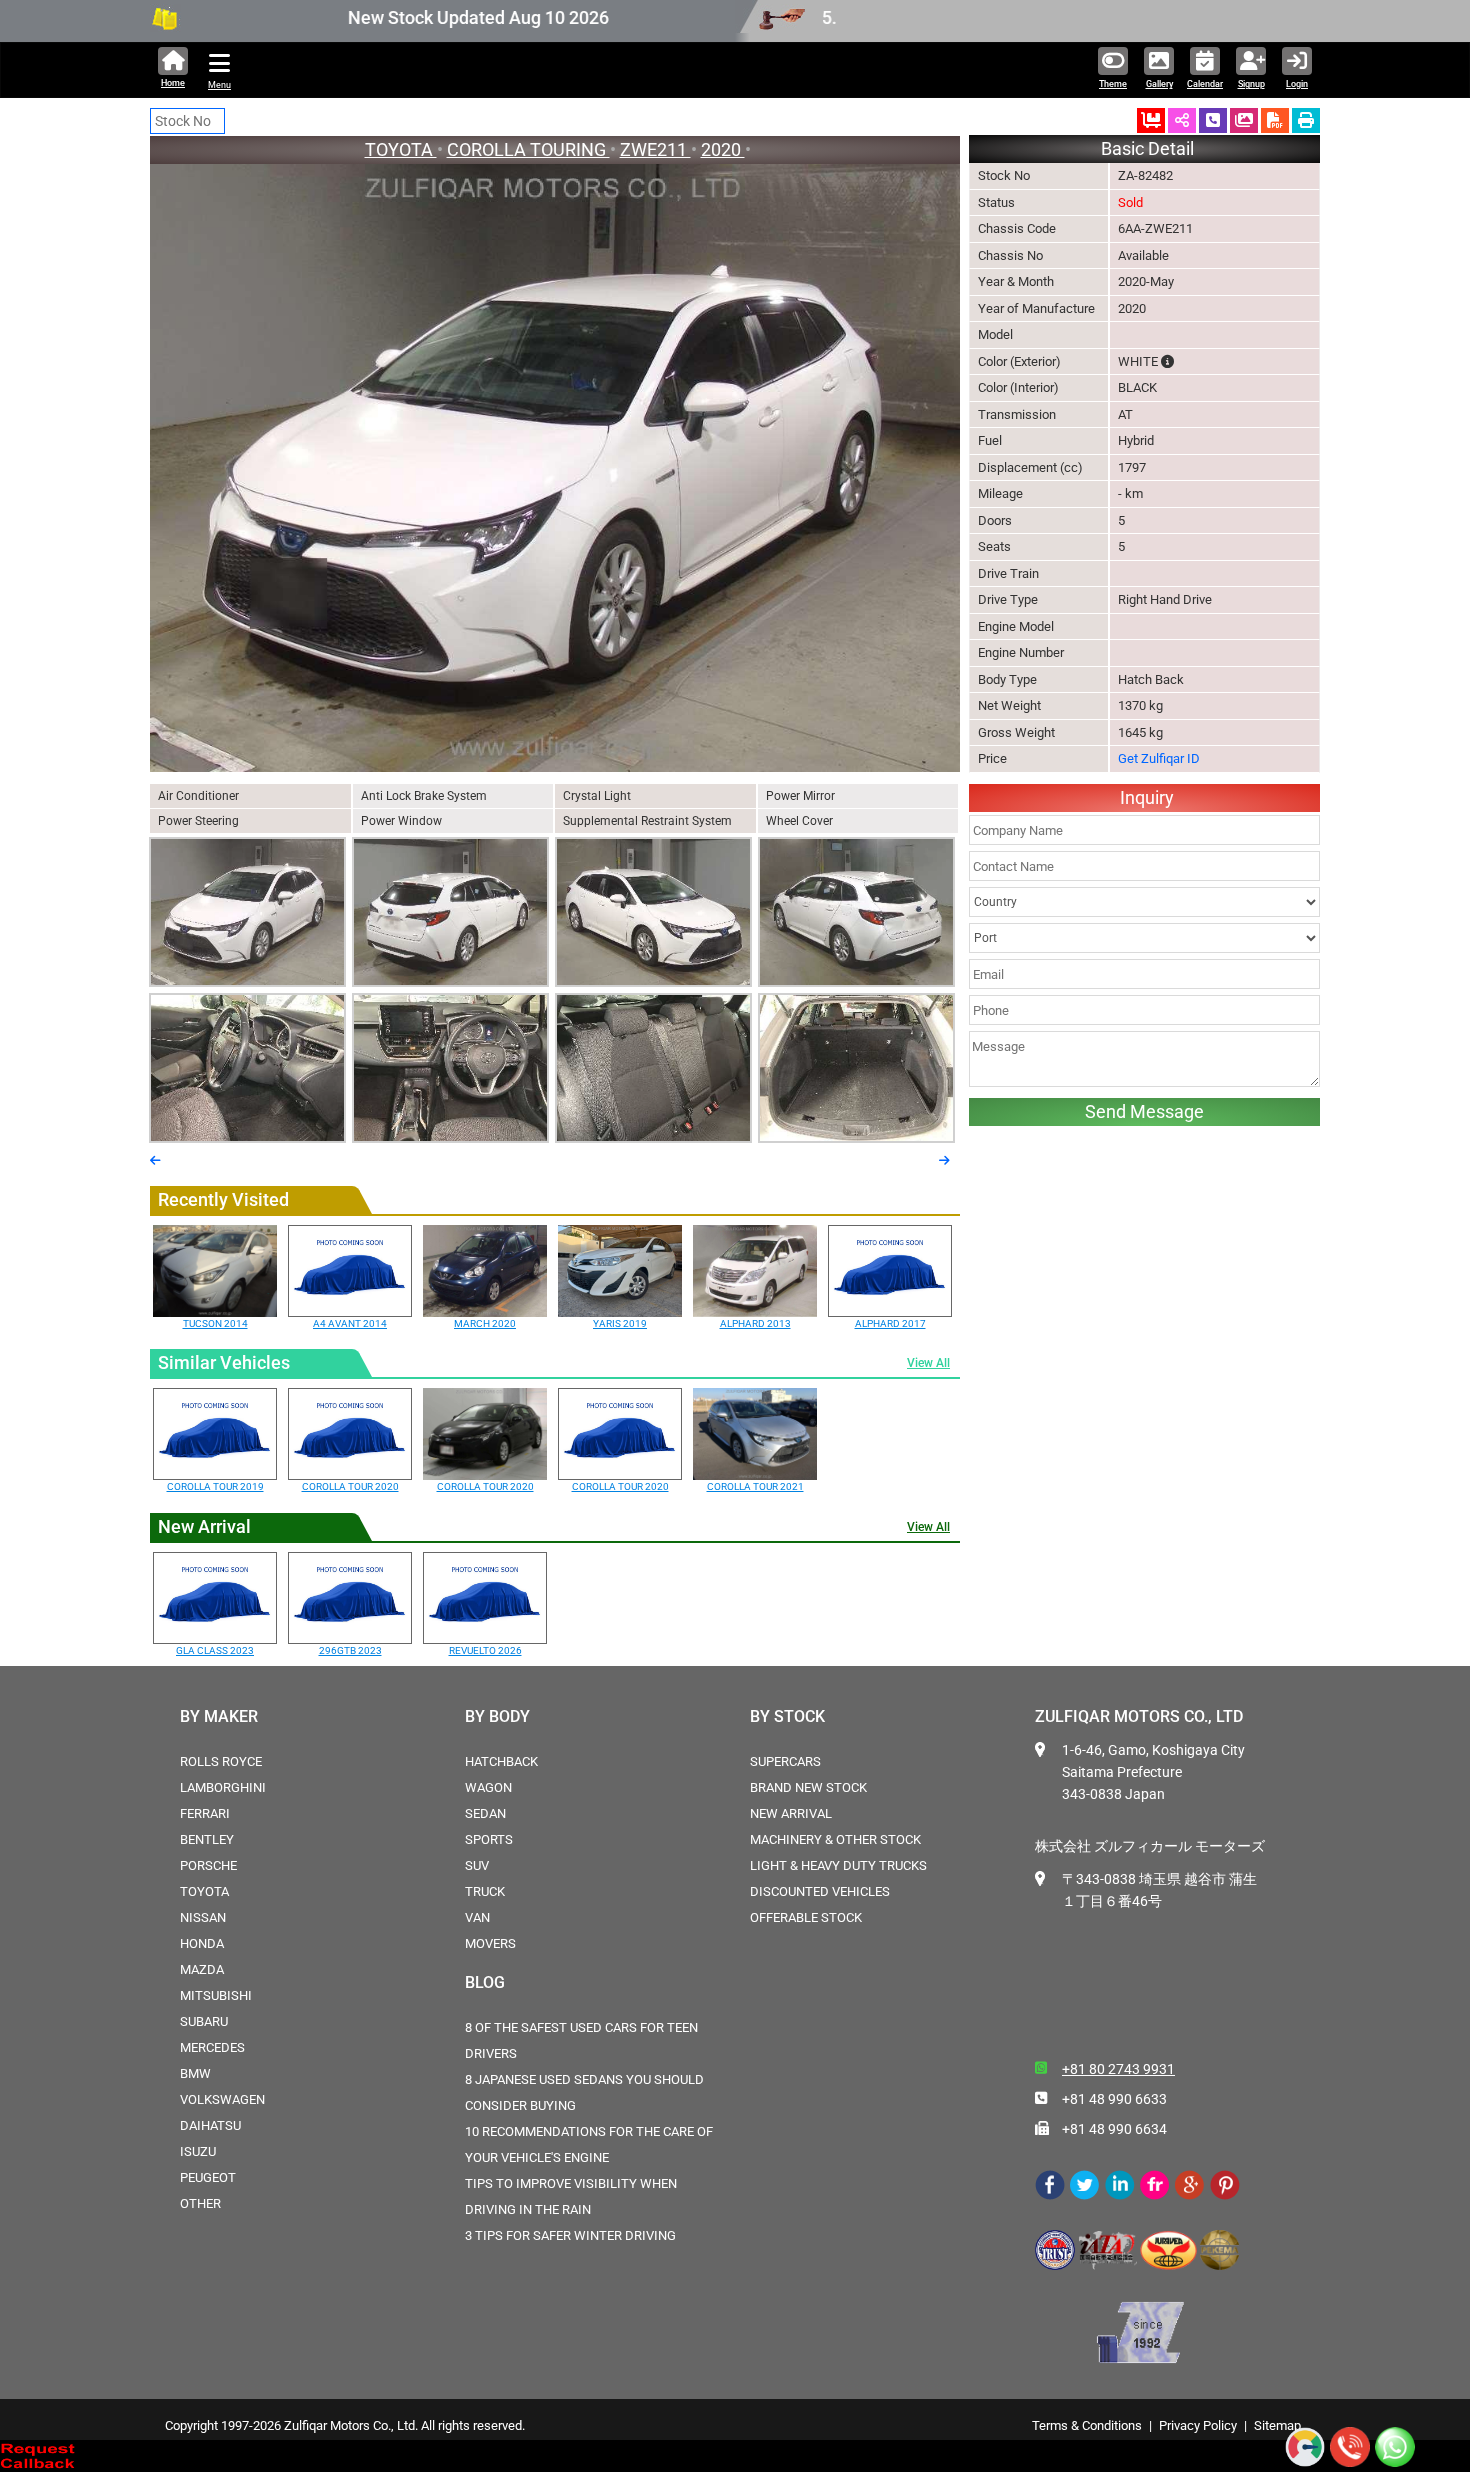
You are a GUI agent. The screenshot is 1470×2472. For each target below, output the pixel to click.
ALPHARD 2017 (890, 1323)
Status (996, 202)
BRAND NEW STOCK (808, 1787)
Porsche (208, 1865)
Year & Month (1016, 281)
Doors (995, 520)
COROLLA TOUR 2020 (350, 1486)
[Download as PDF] (1275, 120)
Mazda (202, 1969)
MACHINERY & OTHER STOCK (835, 1839)
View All (928, 1363)
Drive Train (1008, 573)
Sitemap (1277, 2425)
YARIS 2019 (620, 1323)
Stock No (1004, 175)
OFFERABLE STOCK (806, 1917)
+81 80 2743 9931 (1118, 2069)
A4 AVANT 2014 (350, 1323)
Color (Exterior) (1019, 361)
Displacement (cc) (1030, 467)
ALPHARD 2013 (755, 1323)
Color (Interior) (1018, 387)
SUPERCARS (785, 1761)
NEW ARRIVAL (791, 1813)
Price (992, 758)
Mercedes (212, 2047)
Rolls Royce (221, 1761)
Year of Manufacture (1036, 308)
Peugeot (208, 2177)
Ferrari (205, 1813)
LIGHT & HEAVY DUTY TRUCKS (838, 1865)
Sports (489, 1839)
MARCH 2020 (485, 1323)
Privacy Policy (1198, 2425)
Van (477, 1917)
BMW (195, 2073)
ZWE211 (655, 149)
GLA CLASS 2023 (215, 1650)
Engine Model (1016, 626)
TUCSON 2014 (215, 1323)
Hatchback (501, 1761)
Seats (994, 546)
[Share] (1182, 120)
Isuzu (198, 2151)
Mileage (1000, 493)
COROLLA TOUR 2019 (215, 1486)
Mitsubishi (216, 1995)
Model (995, 334)
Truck (485, 1891)
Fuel (990, 440)
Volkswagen (222, 2099)
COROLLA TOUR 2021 (755, 1486)
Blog (485, 1982)
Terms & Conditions (1087, 2425)
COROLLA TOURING (528, 149)
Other (200, 2203)
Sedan (485, 1813)
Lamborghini (223, 1787)
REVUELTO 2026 (485, 1650)
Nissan (203, 1917)
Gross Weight (1016, 732)
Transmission (1017, 414)
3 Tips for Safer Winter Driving (570, 2235)
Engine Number (1021, 652)
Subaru (204, 2021)
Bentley (207, 1839)
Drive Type (1008, 599)
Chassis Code (1017, 228)
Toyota (204, 1891)
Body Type (1007, 679)
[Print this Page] (1306, 120)
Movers (490, 1943)
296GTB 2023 (350, 1650)
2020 (723, 149)
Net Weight (1009, 705)
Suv (477, 1865)
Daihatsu (210, 2125)
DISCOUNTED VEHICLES (820, 1891)
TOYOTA (401, 149)
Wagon (488, 1787)
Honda (202, 1943)
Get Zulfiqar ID (1159, 758)
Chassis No (1010, 255)
